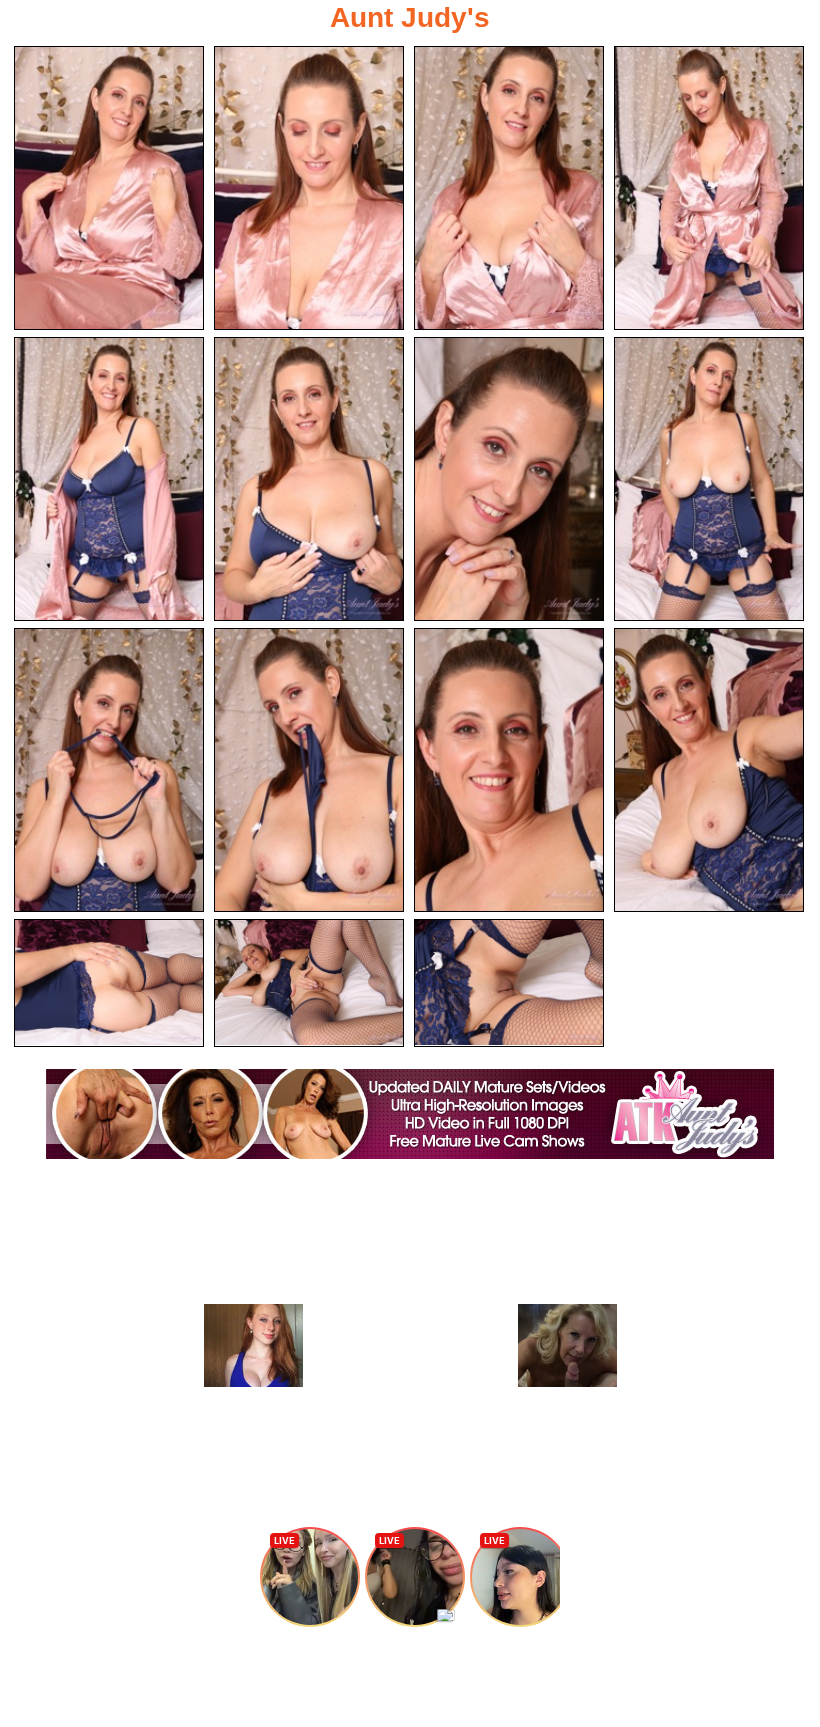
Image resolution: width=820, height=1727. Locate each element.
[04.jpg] (709, 188)
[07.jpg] (509, 479)
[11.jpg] (509, 770)
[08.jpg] (709, 479)
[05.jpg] (109, 479)
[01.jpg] (109, 188)
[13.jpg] (109, 983)
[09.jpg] (109, 770)
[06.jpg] (309, 479)
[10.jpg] (309, 770)
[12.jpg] (709, 770)
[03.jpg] (509, 188)
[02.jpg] (309, 188)
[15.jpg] (509, 983)
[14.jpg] (309, 983)
